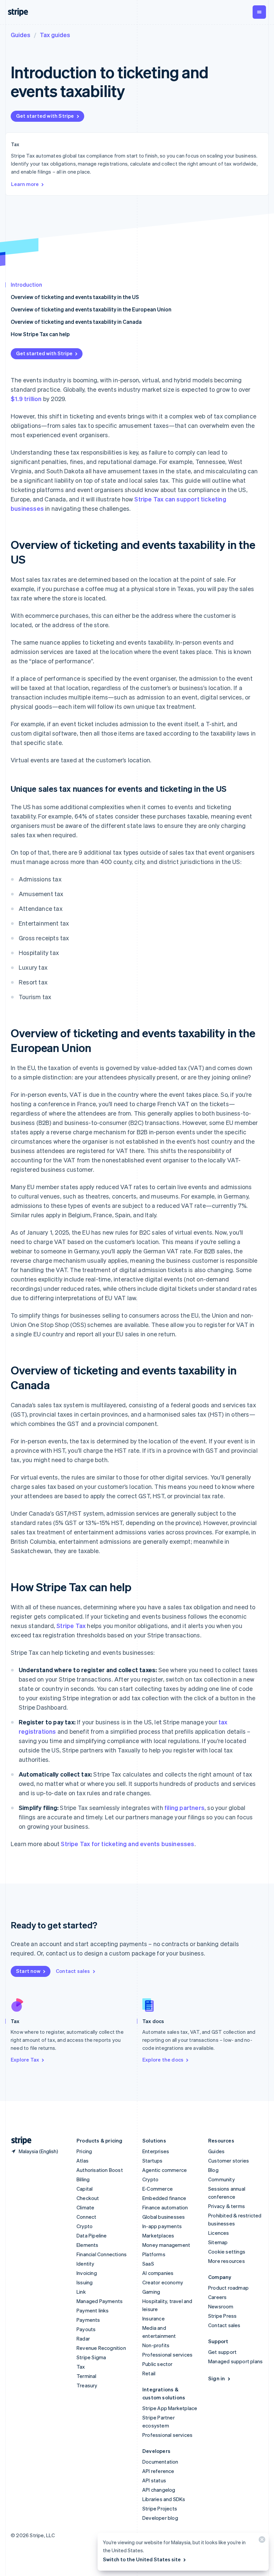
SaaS (148, 2264)
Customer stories (229, 2161)
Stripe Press (222, 2316)
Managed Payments (100, 2301)
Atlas (83, 2161)
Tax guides (55, 35)
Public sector (158, 2364)
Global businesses (164, 2217)
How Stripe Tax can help (40, 334)
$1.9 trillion (26, 399)
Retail (149, 2373)
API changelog (159, 2490)
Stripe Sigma (91, 2357)
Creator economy (163, 2282)
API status (154, 2480)
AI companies (158, 2273)
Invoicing (87, 2273)
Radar (83, 2339)
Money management (166, 2245)
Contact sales (73, 1971)
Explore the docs (163, 2060)
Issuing (85, 2282)
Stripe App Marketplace (170, 2408)
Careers (217, 2297)
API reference (158, 2471)
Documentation (160, 2462)
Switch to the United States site (142, 2559)
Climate (85, 2207)
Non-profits (156, 2345)
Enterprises (156, 2151)
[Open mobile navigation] (259, 12)
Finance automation (165, 2207)
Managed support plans (235, 2361)
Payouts (86, 2329)
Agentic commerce (165, 2170)
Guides (21, 35)
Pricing (84, 2151)
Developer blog (160, 2518)
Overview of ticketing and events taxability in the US (75, 297)
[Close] (261, 2541)
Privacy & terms (227, 2206)
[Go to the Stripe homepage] (19, 2141)
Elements (88, 2245)
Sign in (217, 2378)
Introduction (26, 284)
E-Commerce (158, 2189)
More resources (227, 2261)
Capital (85, 2189)
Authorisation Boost (100, 2170)
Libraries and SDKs (164, 2499)
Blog (213, 2170)
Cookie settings (227, 2252)
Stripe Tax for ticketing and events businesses (127, 1844)
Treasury (87, 2385)
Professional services (167, 2355)
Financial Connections (102, 2254)
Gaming (151, 2292)
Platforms (154, 2254)
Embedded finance (164, 2198)
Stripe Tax (71, 1626)
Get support (222, 2352)
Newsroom (221, 2306)
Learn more (25, 184)
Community (222, 2179)
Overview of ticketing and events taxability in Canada (76, 322)
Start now (28, 1971)
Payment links (93, 2310)
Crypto (85, 2226)
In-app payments (162, 2226)
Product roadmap (228, 2288)
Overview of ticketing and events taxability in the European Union (91, 309)
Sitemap (218, 2242)
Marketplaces (158, 2235)
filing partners (184, 1807)
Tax (81, 2367)
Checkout (88, 2198)
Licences (219, 2233)
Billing (83, 2179)
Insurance (154, 2318)
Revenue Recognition (101, 2348)
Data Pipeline (92, 2235)
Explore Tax (25, 2060)
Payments (88, 2320)
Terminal (87, 2376)
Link (81, 2292)
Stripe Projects (160, 2508)
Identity (86, 2264)
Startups (153, 2161)
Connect (86, 2217)
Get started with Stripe (45, 116)
